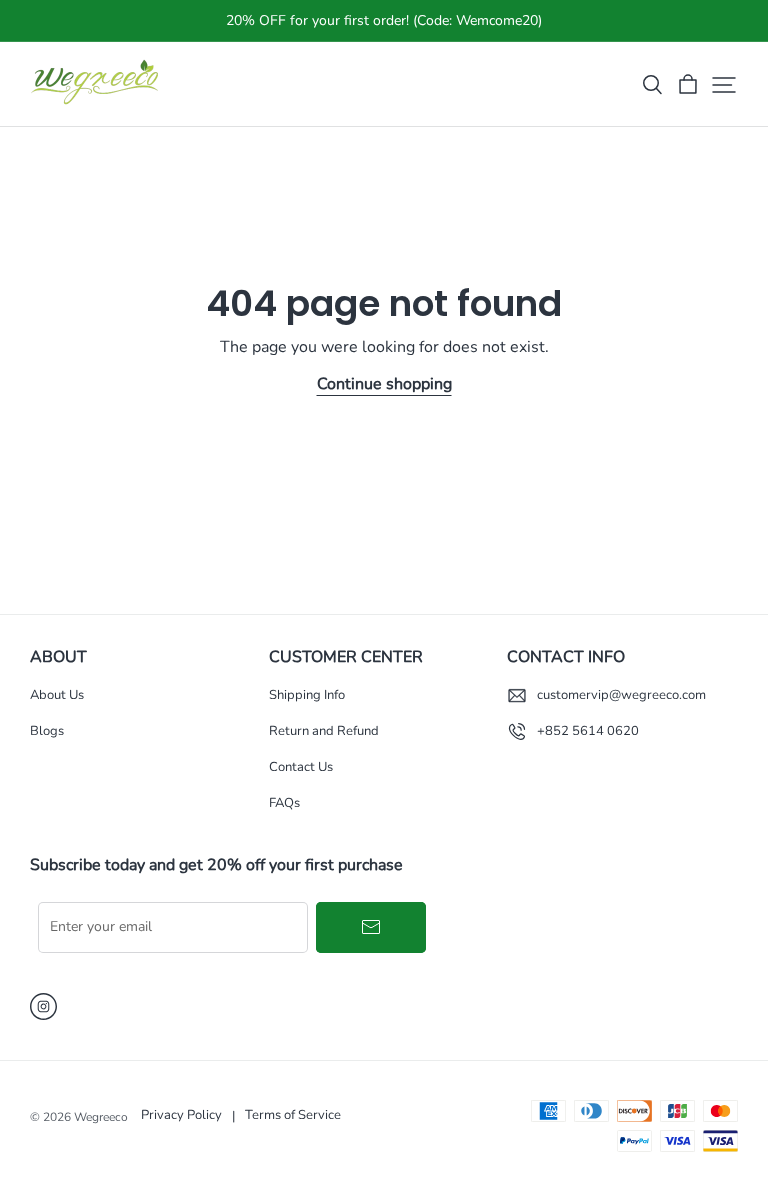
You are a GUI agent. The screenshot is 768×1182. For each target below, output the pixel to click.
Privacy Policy (181, 1115)
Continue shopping (384, 384)
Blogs (47, 731)
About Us (57, 695)
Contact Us (301, 767)
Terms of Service (293, 1115)
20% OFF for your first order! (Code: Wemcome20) (384, 20)
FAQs (284, 803)
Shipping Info (307, 695)
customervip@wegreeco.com (621, 695)
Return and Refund (324, 731)
